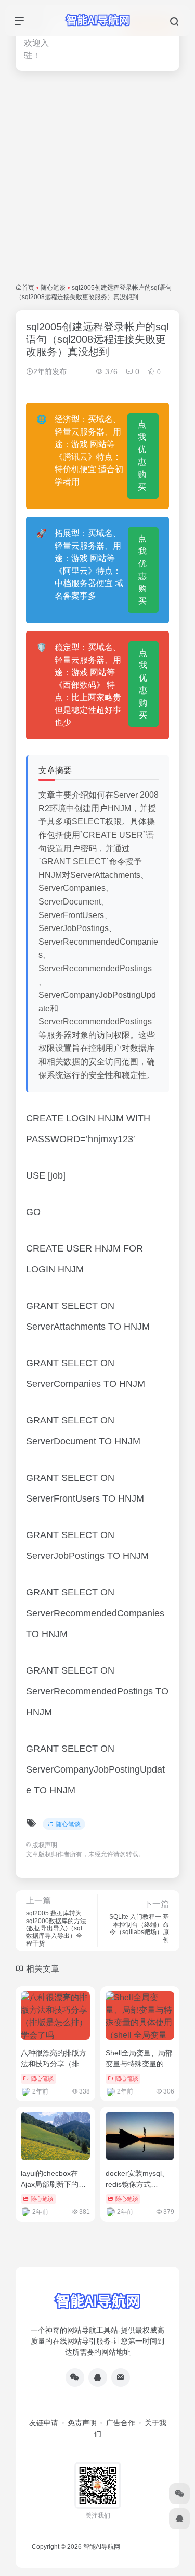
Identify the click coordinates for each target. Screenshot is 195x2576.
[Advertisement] (97, 177)
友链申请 (44, 2423)
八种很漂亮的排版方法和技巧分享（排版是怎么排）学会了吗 (54, 2064)
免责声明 (82, 2423)
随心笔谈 (53, 288)
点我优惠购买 (142, 456)
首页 (28, 288)
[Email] (121, 2377)
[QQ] (98, 2377)
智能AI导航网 (102, 2547)
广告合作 (121, 2423)
